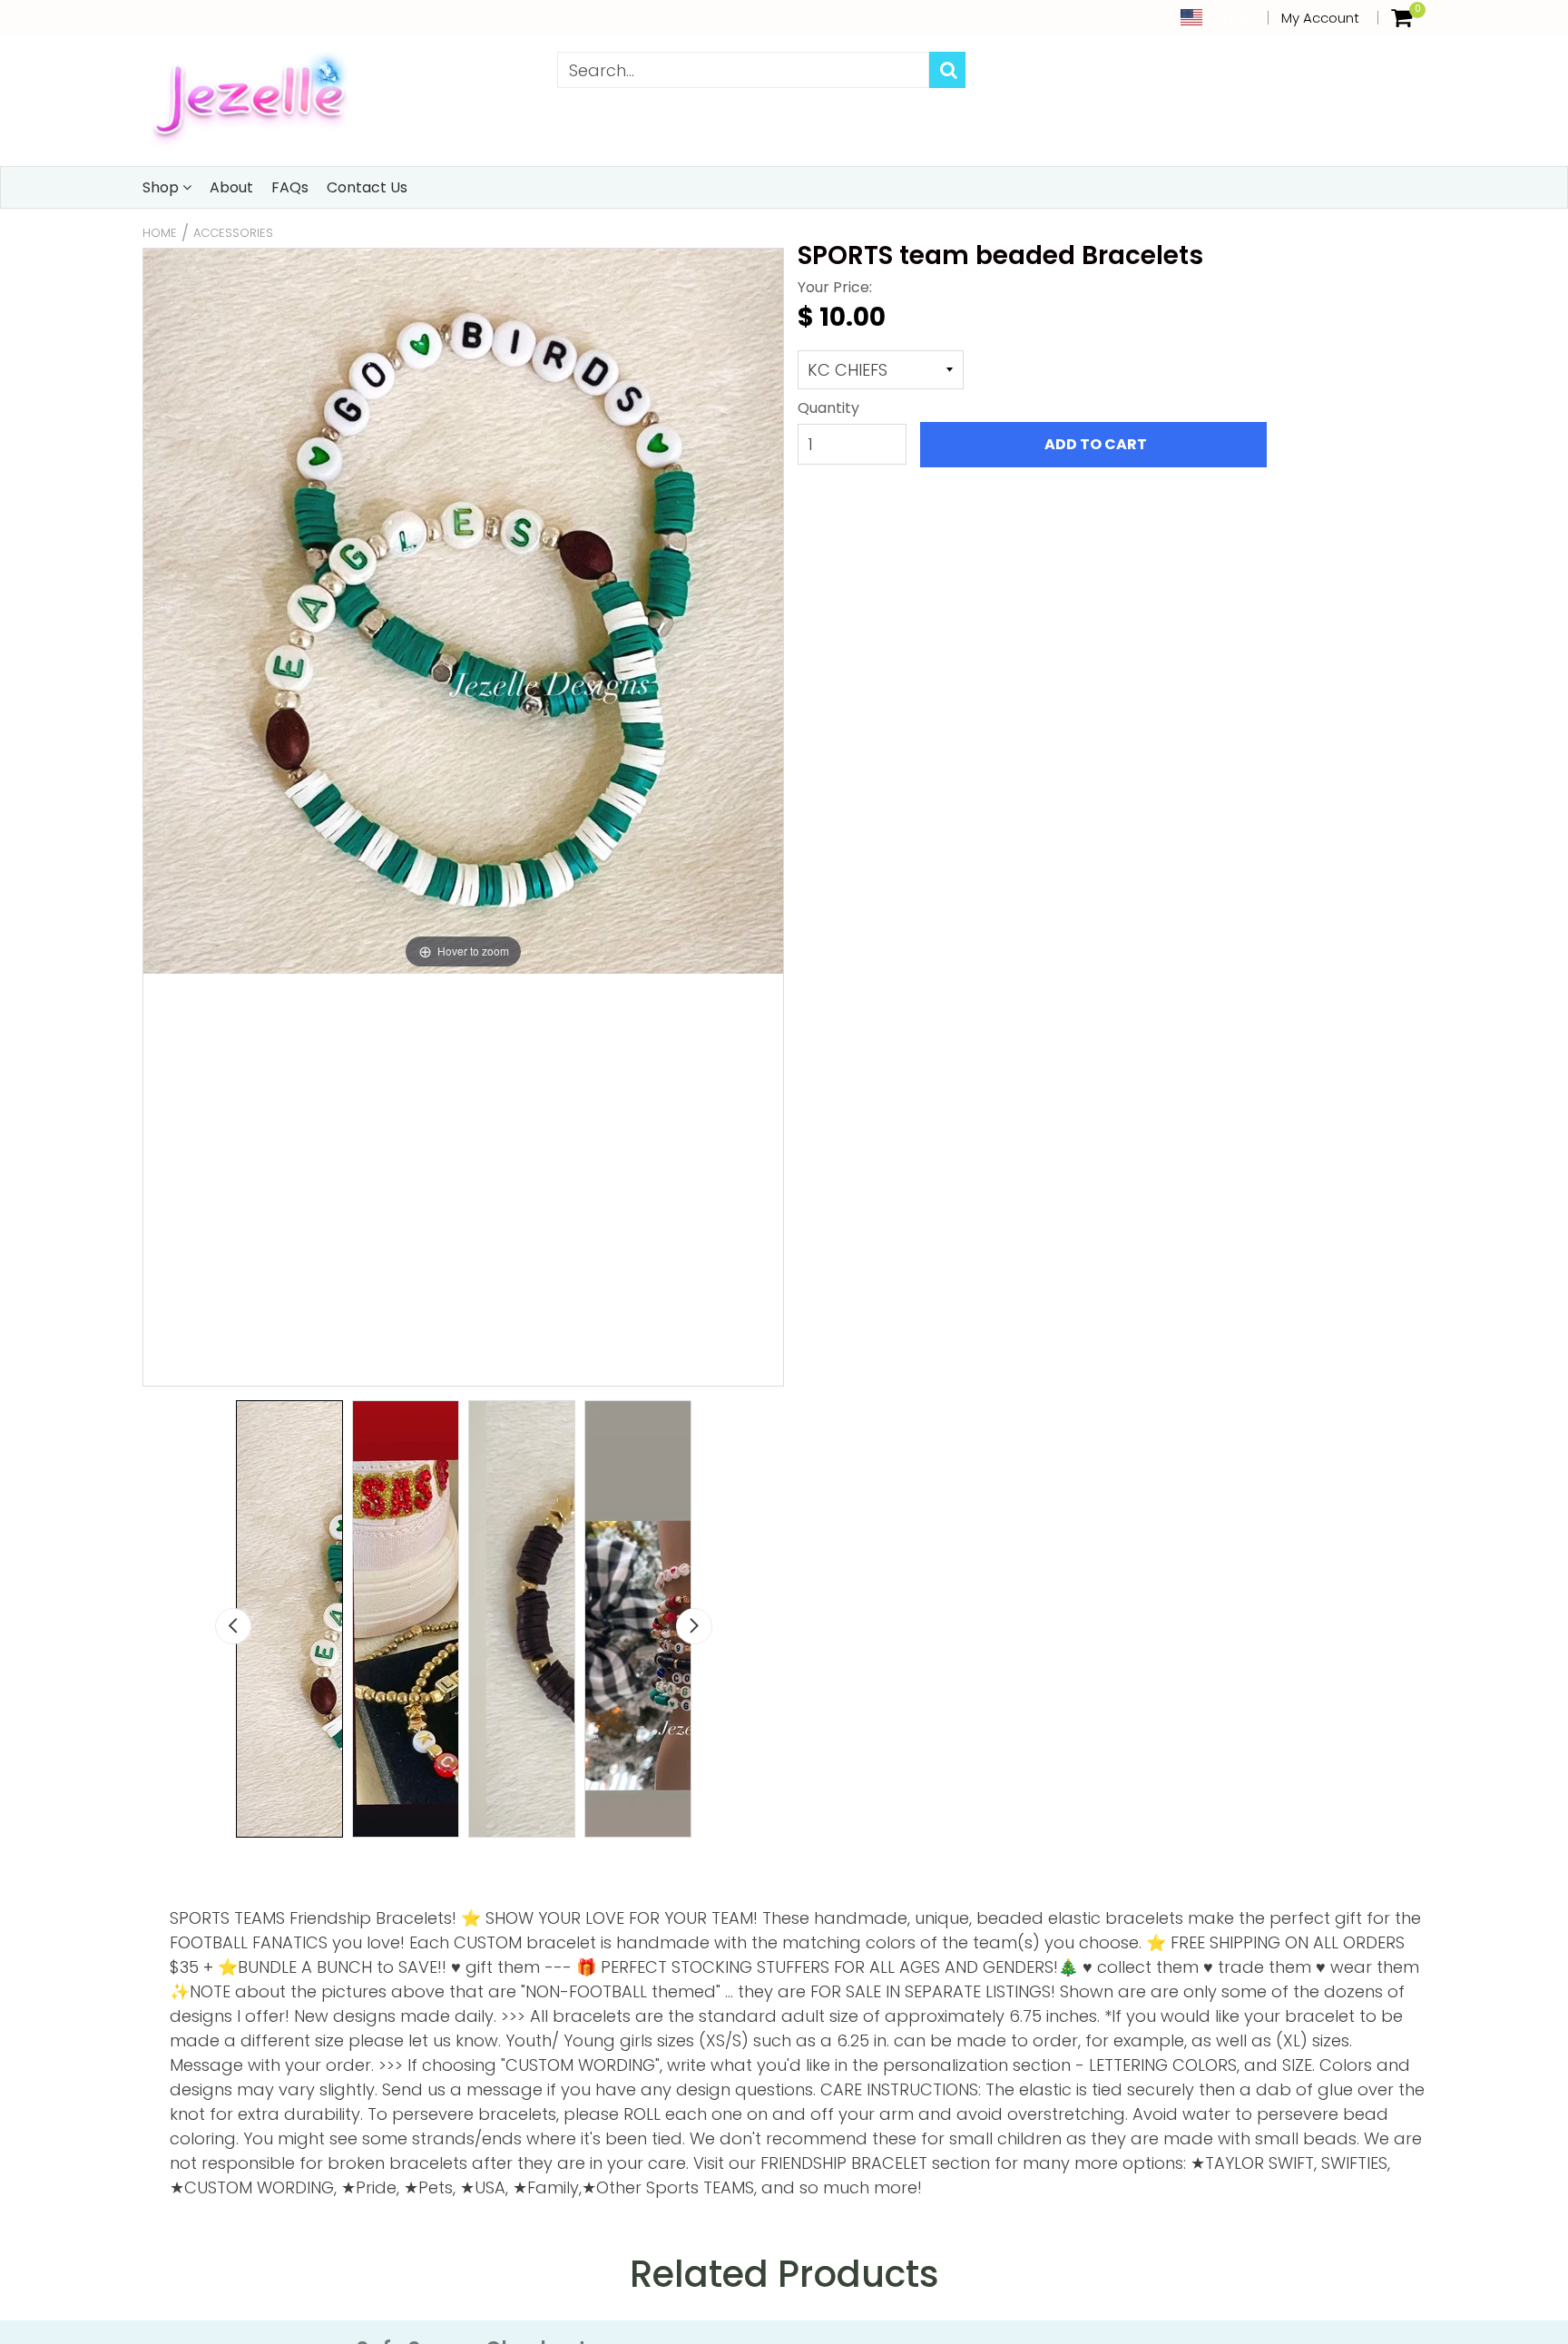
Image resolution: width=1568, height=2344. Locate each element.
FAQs (290, 187)
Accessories (233, 233)
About (231, 187)
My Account (1320, 18)
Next (694, 1626)
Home (160, 233)
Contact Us (367, 187)
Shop (162, 187)
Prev (233, 1626)
